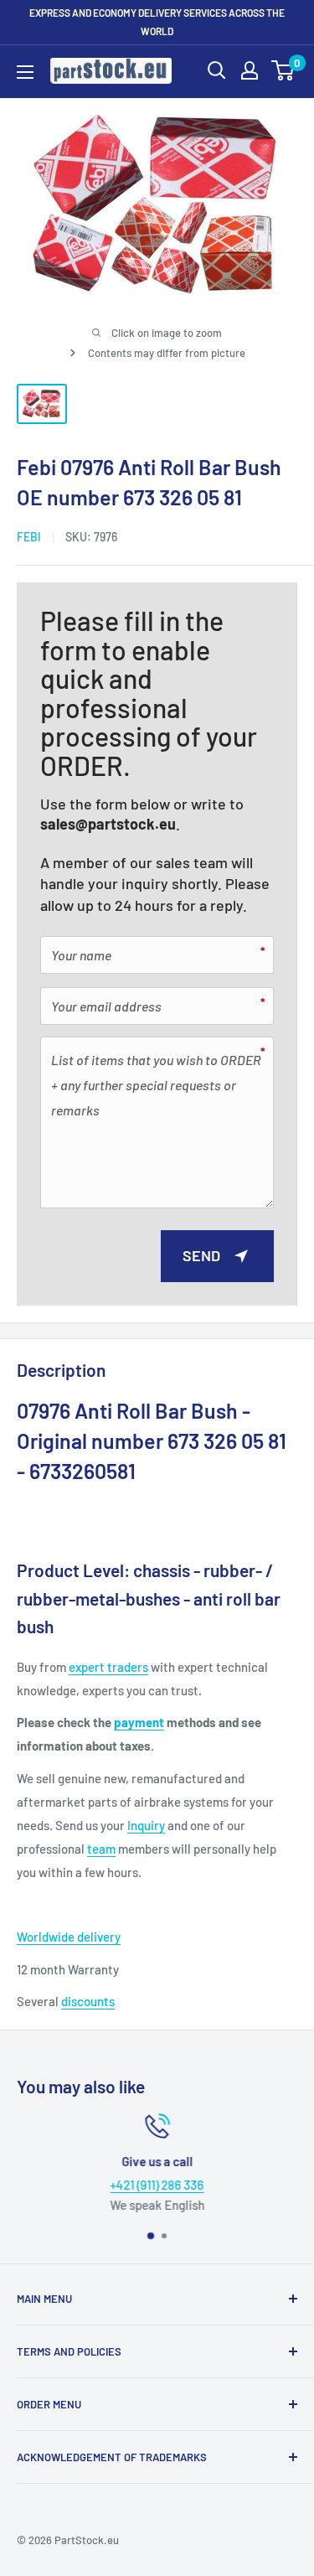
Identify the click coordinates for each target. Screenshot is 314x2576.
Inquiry (146, 1825)
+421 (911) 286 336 (157, 2185)
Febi (29, 537)
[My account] (250, 70)
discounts (88, 2001)
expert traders (108, 1667)
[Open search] (217, 70)
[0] (283, 70)
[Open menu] (25, 72)
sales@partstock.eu (108, 824)
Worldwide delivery (69, 1937)
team (101, 1849)
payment (139, 1722)
